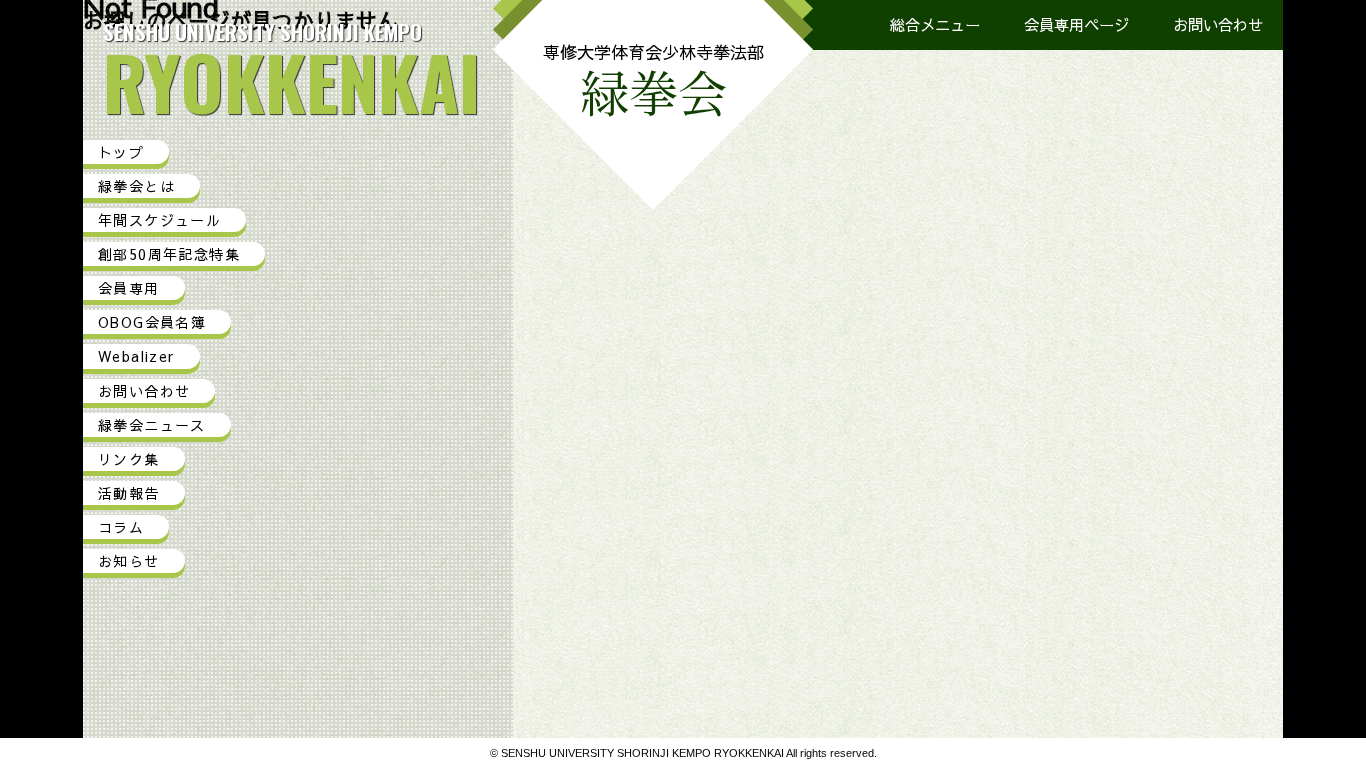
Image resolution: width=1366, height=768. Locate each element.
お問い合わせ (1218, 24)
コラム (121, 527)
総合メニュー (935, 24)
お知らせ (129, 561)
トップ (121, 152)
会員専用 (129, 288)
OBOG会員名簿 (152, 322)
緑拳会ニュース (152, 425)
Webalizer (136, 356)
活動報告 (129, 493)
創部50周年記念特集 (169, 254)
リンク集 (129, 459)
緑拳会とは (136, 186)
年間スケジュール (159, 220)
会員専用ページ (1076, 24)
